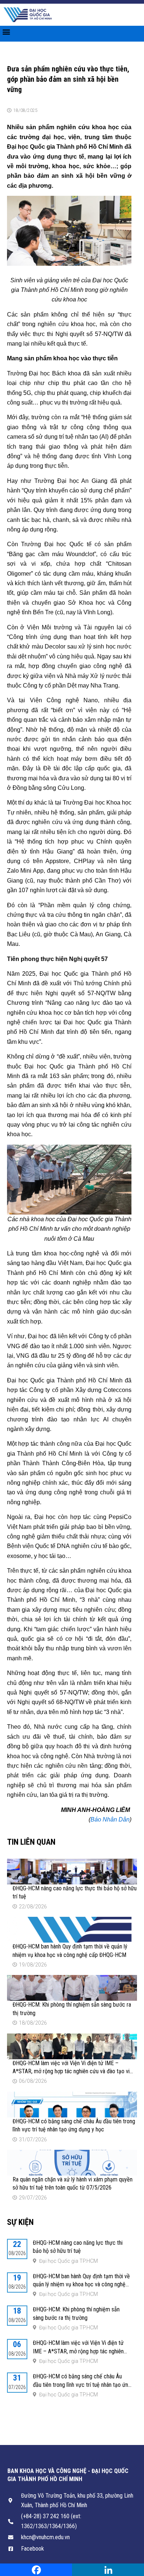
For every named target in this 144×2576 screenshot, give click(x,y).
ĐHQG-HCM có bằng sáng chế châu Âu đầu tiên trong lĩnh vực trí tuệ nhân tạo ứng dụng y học (82, 2385)
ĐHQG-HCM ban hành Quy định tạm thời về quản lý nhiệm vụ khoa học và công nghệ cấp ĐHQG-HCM (81, 2285)
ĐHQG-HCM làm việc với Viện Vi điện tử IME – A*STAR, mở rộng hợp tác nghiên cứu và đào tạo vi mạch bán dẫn (71, 2071)
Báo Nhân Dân (110, 1819)
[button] (6, 32)
